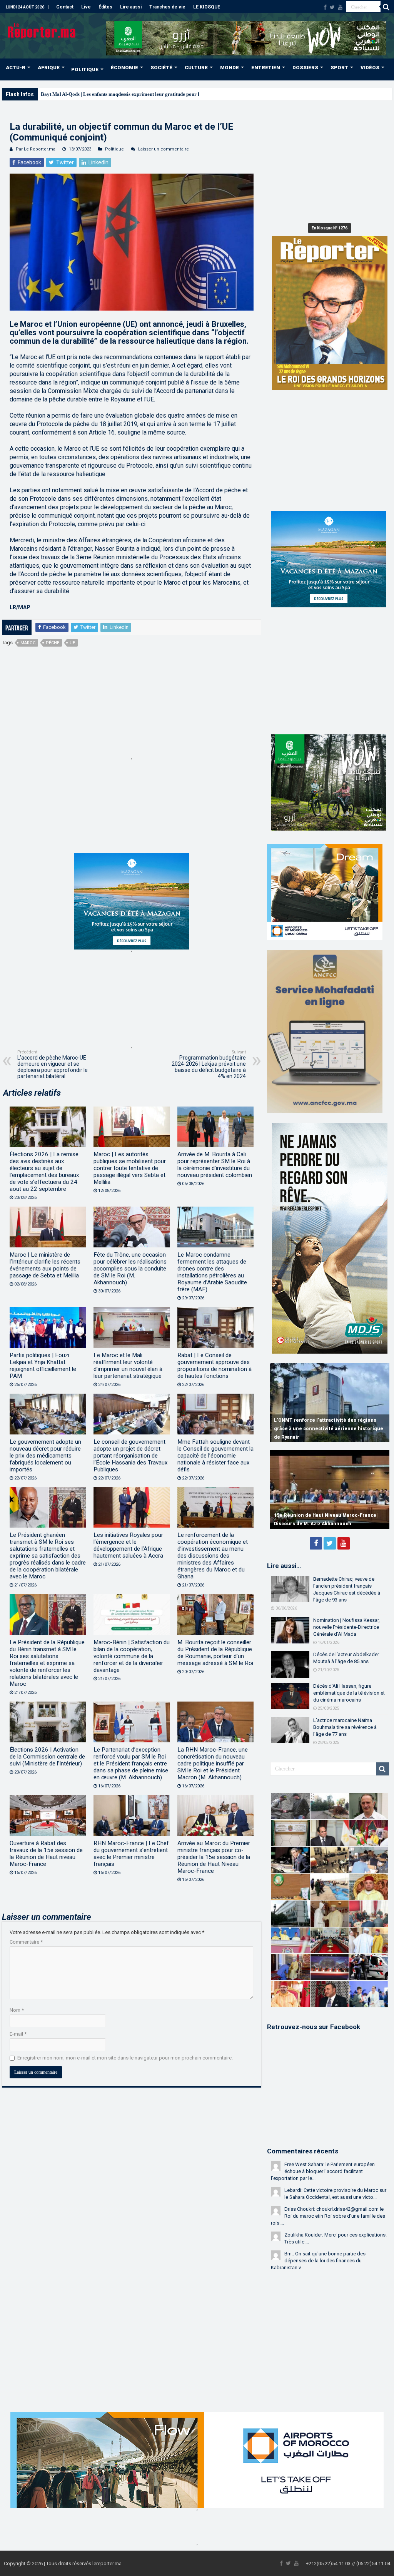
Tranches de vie (167, 7)
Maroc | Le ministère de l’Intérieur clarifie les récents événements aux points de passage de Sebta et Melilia (45, 1265)
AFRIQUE (49, 68)
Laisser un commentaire (164, 149)
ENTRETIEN (266, 68)
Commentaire (26, 1942)
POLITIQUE (85, 69)
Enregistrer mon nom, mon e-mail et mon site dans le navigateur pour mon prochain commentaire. (125, 2058)
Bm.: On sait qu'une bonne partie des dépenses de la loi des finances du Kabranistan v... (318, 2261)
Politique (114, 149)
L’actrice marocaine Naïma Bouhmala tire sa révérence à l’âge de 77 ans (345, 1727)
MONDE (230, 68)
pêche (53, 643)
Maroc (28, 643)
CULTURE (196, 68)
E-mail (18, 2034)
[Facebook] (325, 7)
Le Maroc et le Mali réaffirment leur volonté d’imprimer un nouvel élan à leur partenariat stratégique (128, 1366)
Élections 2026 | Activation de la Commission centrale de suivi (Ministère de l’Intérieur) (47, 1757)
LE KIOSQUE (207, 7)
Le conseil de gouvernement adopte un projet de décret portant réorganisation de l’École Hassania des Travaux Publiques (131, 1456)
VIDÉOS (370, 68)
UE (72, 643)
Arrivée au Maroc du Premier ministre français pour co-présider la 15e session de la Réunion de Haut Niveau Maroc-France (214, 1857)
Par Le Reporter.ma (36, 149)
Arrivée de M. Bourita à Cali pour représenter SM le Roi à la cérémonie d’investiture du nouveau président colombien (215, 1165)
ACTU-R (16, 68)
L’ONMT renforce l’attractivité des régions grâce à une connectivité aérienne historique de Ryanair (329, 1429)
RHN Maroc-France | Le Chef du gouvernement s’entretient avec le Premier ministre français (131, 1854)
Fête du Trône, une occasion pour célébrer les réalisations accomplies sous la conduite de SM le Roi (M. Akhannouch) (130, 1269)
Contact (65, 7)
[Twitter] (332, 7)
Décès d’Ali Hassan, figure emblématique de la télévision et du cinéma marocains (349, 1693)
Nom (17, 2010)
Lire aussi (131, 7)
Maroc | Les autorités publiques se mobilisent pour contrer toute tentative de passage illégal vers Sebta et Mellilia (130, 1168)
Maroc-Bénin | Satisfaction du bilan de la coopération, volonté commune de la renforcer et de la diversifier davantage (132, 1656)
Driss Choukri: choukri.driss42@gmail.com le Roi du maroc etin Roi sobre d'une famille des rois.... (328, 2216)
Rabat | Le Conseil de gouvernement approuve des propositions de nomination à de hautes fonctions (215, 1366)
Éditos (105, 7)
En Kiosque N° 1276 (330, 228)
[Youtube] (340, 7)
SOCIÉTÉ (161, 68)
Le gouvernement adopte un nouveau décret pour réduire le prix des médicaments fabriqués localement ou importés (45, 1456)
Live (86, 7)
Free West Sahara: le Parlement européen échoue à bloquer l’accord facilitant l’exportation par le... (323, 2171)
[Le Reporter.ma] (42, 30)
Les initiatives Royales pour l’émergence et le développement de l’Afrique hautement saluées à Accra (128, 1545)
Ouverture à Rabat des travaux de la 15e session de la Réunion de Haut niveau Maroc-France (46, 1854)
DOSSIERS (305, 68)
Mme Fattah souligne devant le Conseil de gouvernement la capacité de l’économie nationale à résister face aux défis (215, 1456)
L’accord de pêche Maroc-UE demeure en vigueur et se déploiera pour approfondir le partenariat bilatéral (53, 1064)
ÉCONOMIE (124, 68)
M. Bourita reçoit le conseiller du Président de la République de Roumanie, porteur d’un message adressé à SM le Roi (215, 1653)
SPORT (339, 68)
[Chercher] (386, 7)
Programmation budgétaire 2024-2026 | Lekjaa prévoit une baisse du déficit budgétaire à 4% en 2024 (209, 1064)
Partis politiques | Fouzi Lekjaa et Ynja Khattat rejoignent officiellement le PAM (43, 1366)
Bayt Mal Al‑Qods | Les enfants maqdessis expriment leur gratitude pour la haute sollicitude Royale (148, 94)
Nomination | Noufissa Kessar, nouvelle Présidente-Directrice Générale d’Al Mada (346, 1627)
